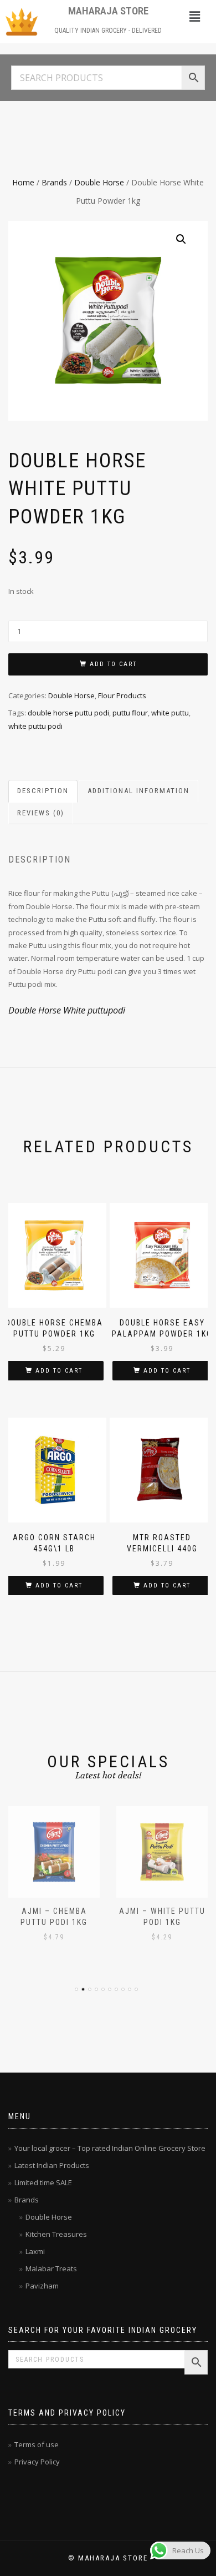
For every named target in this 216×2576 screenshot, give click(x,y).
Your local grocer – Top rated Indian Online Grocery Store (110, 2148)
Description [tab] (43, 791)
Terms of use (37, 2444)
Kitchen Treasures (56, 2234)
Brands (54, 182)
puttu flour (130, 713)
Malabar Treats (51, 2269)
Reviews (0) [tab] (41, 813)
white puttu (170, 713)
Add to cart (113, 664)
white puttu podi (35, 726)
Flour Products (122, 695)
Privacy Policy (37, 2462)
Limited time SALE (43, 2182)
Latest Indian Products (52, 2165)
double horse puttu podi (68, 713)
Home (23, 182)
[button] (194, 16)
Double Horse (99, 182)
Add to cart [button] (59, 1371)
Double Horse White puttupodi (67, 1010)
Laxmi (35, 2251)
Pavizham (42, 2286)
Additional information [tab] (138, 791)
